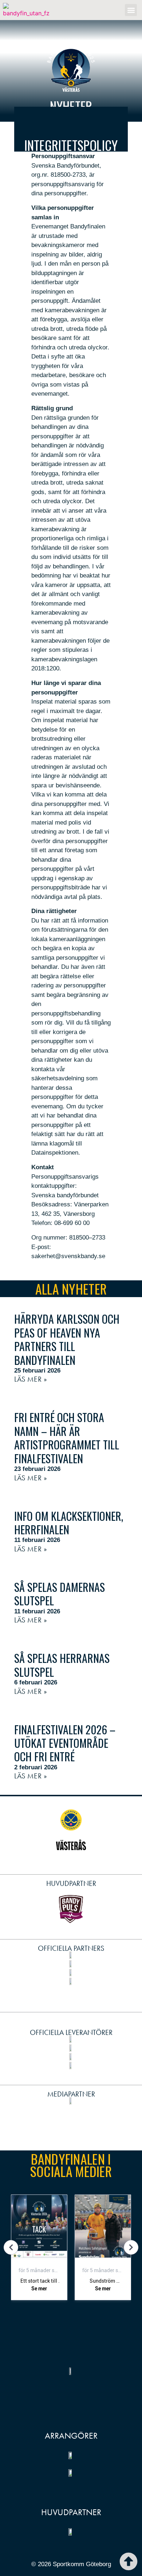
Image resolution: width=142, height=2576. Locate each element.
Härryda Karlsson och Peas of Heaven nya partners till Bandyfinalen (67, 1339)
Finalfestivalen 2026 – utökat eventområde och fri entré (65, 1743)
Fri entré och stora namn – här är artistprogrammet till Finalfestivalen (67, 1438)
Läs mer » (31, 1379)
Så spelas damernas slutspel (60, 1594)
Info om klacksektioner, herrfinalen (69, 1523)
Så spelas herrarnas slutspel (62, 1665)
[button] (131, 10)
